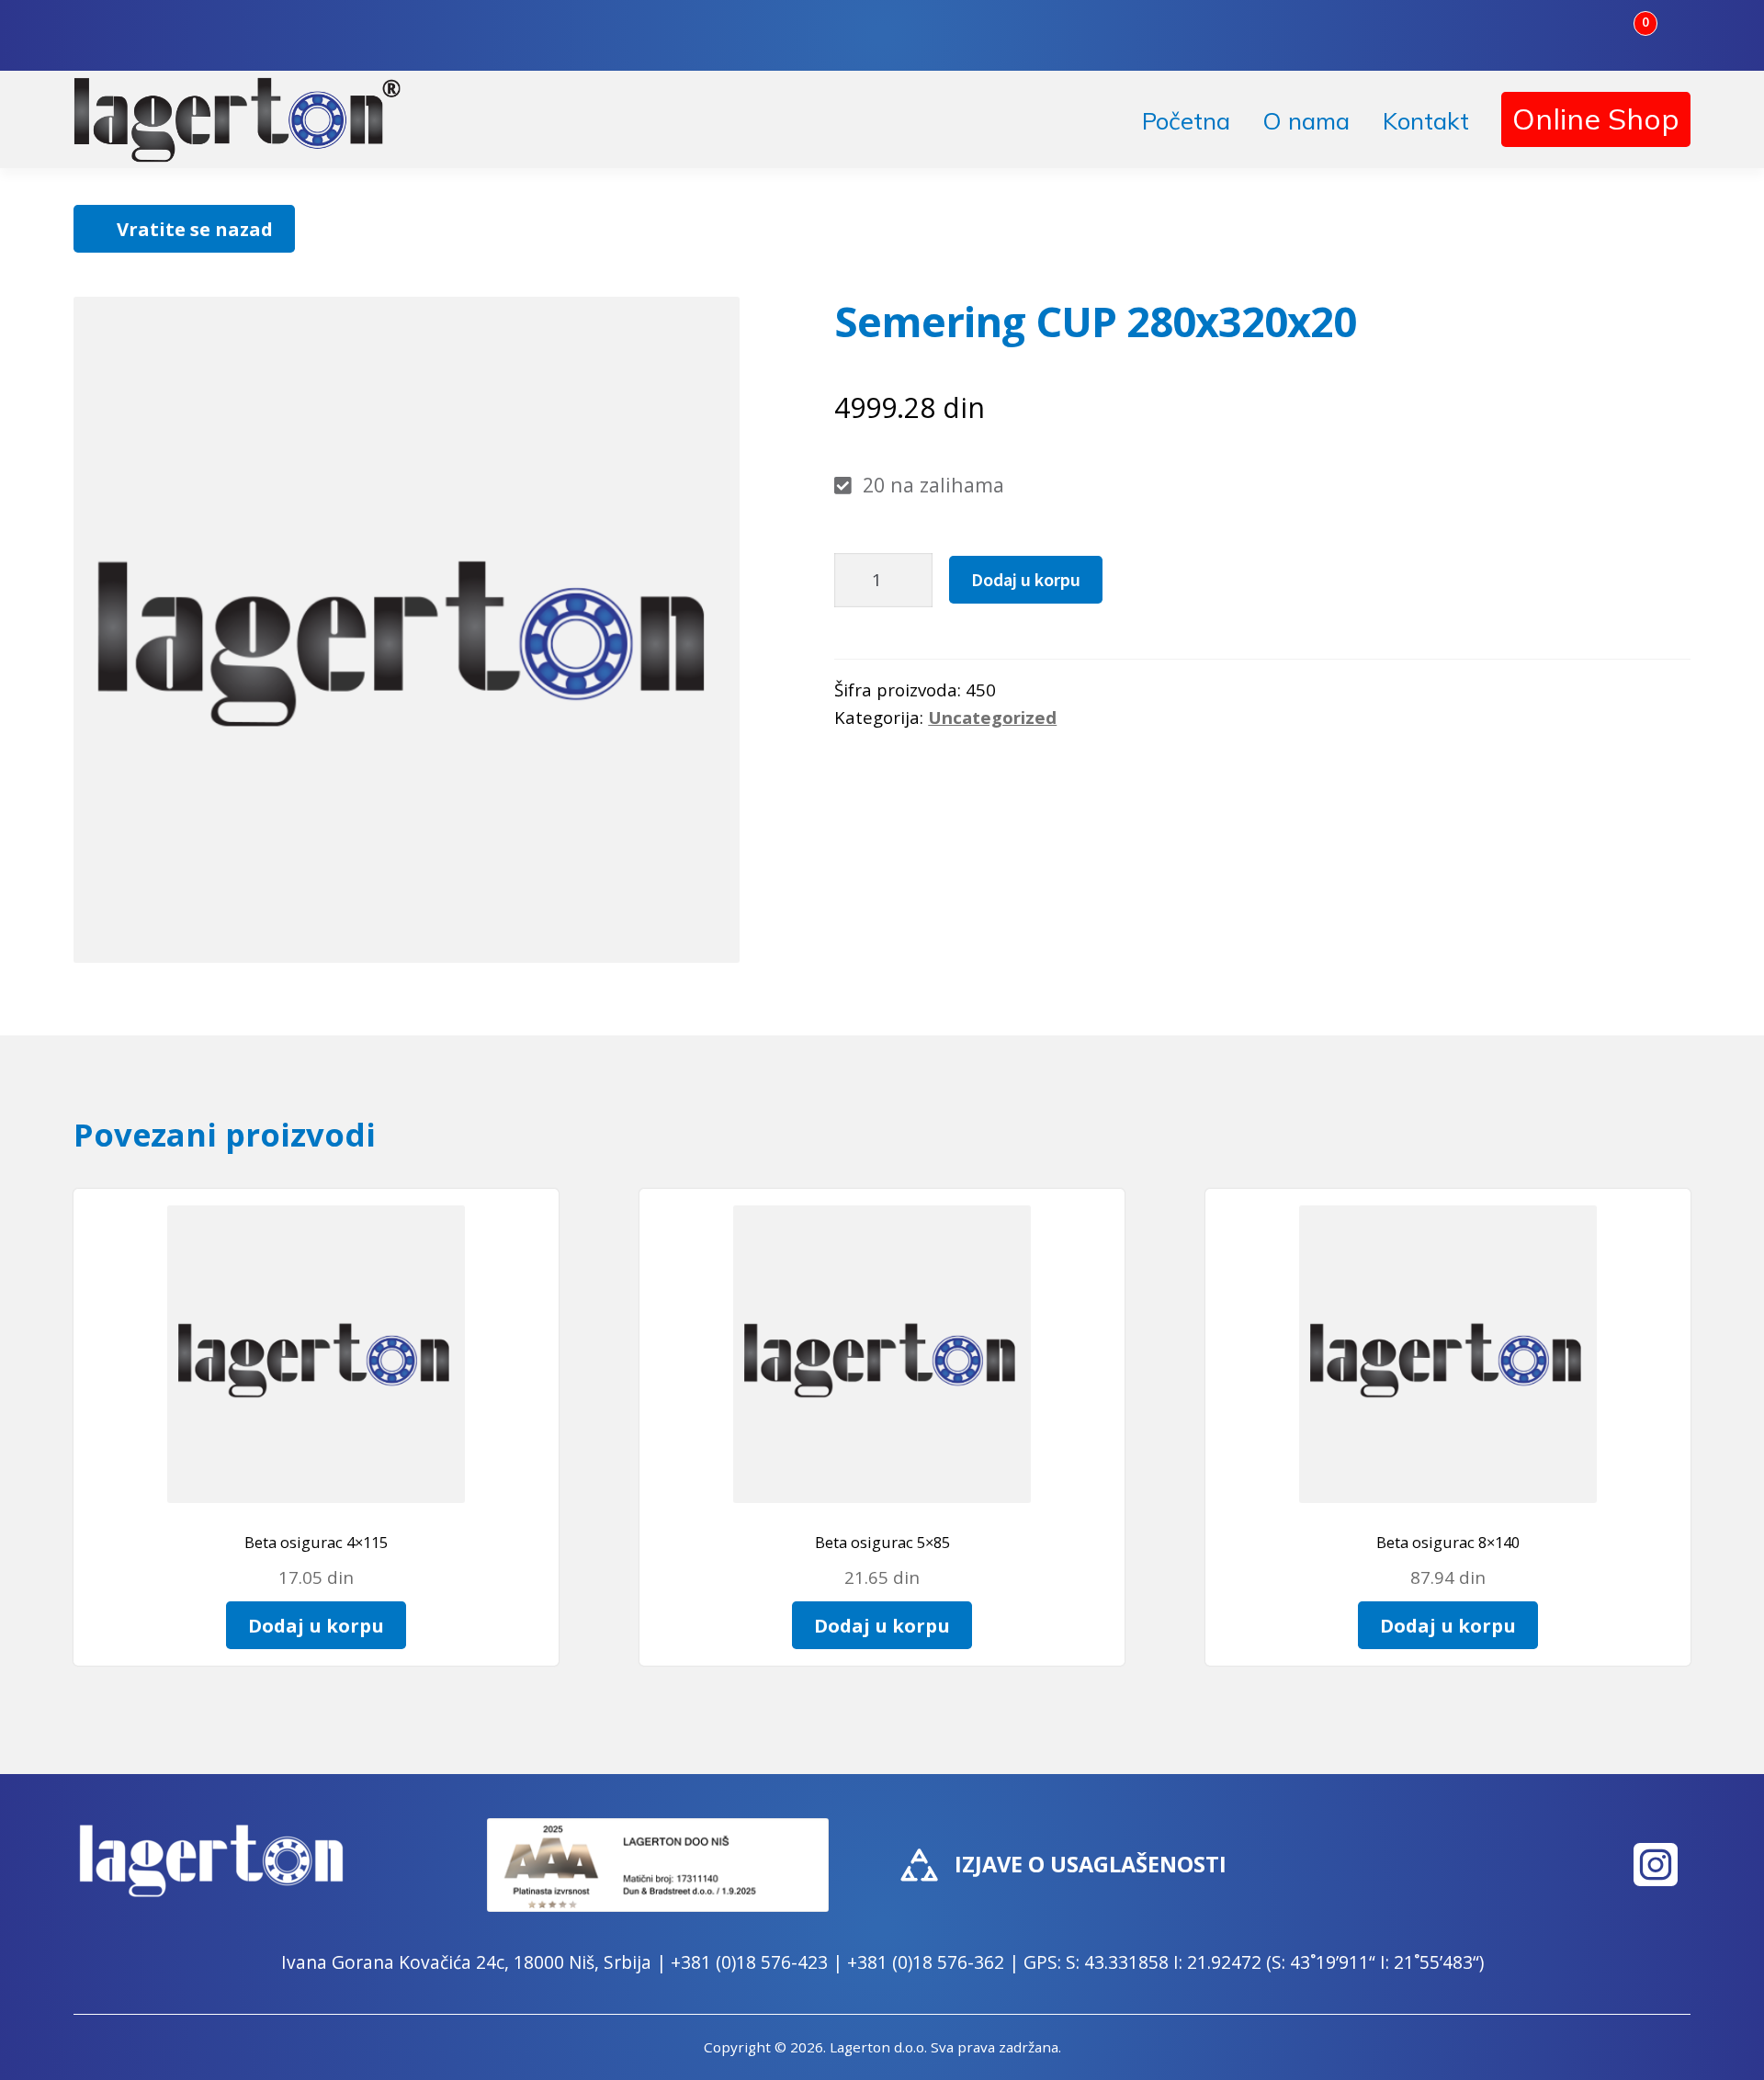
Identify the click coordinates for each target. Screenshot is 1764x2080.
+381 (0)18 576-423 (749, 1962)
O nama (1306, 121)
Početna (1186, 121)
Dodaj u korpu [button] (316, 1625)
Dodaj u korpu (1026, 579)
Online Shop (1596, 119)
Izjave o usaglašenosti (1091, 1864)
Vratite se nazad (195, 229)
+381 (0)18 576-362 (926, 1962)
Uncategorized (992, 717)
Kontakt (1426, 121)
